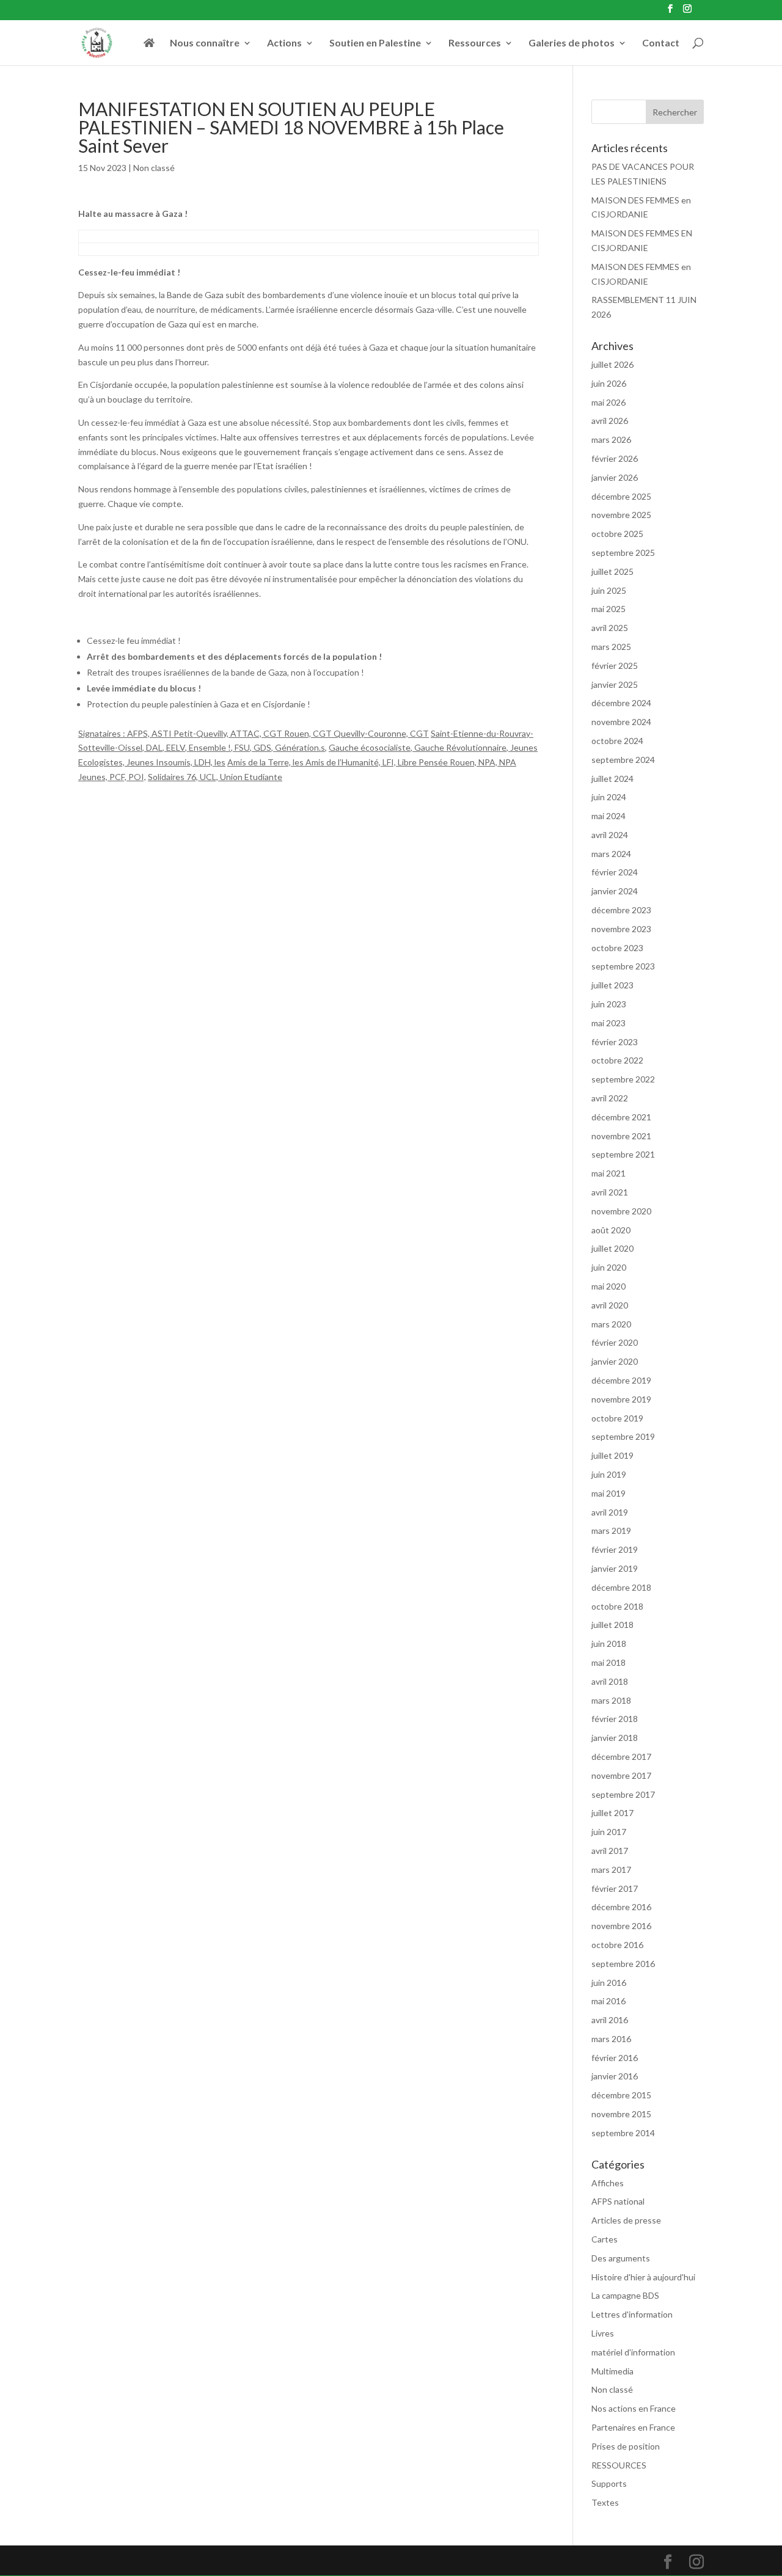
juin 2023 (609, 1004)
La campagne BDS (625, 2295)
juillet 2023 (612, 985)
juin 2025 (609, 590)
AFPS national (618, 2201)
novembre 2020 (621, 1211)
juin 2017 (609, 1832)
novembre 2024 (621, 722)
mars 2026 (611, 440)
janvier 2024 (615, 891)
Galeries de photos (572, 43)
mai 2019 (608, 1493)
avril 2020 (610, 1305)
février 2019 (615, 1549)
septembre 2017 (623, 1794)
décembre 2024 (621, 703)
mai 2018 (608, 1662)
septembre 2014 (623, 2133)
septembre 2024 (623, 760)
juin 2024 (609, 797)
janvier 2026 (615, 477)
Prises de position (626, 2446)
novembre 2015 (621, 2114)
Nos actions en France (634, 2408)
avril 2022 (610, 1098)
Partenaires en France (633, 2427)
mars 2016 (611, 2039)
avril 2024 (610, 835)
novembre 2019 (621, 1399)
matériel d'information (633, 2352)
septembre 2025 (623, 553)
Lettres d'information (632, 2314)
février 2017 (615, 1888)
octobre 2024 (617, 741)
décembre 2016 (621, 1907)
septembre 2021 (623, 1154)
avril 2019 (610, 1512)
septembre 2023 (623, 966)
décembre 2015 (621, 2095)
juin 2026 (609, 383)
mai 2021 (608, 1173)
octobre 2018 (617, 1606)
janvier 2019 (615, 1568)
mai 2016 (608, 2001)
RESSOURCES (619, 2465)
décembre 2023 (621, 910)
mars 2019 (611, 1531)
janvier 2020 (615, 1361)
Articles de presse (626, 2220)
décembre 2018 (621, 1587)
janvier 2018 (615, 1738)
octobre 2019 (617, 1418)
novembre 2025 (621, 515)
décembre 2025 (621, 496)
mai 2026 (608, 402)
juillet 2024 (612, 779)
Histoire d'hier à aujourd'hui (643, 2277)
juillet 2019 (612, 1455)
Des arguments (621, 2258)
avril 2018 (610, 1681)
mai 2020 (608, 1286)
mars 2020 (611, 1324)
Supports (609, 2483)
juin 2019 (609, 1474)
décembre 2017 (621, 1757)
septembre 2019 (623, 1436)
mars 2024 (611, 854)
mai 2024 (608, 816)
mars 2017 (611, 1870)
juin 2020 (609, 1267)
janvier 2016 (615, 2076)
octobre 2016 (617, 1945)
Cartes (605, 2239)
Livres (603, 2333)
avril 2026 (610, 421)
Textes (605, 2502)
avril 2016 (610, 2020)
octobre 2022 (617, 1060)
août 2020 (611, 1230)
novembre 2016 (621, 1926)
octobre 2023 (617, 948)
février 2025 (615, 666)
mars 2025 (611, 647)
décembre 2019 (621, 1380)
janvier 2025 (615, 684)
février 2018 (615, 1719)
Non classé (154, 168)
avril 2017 (610, 1851)
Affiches (608, 2183)
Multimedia (612, 2371)
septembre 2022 (623, 1079)
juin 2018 (609, 1644)
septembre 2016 (623, 1964)
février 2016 (615, 2058)
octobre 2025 (617, 534)
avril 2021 (610, 1192)
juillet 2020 (612, 1248)
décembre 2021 (621, 1117)
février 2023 (615, 1042)
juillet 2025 (612, 571)
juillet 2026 (612, 364)
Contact (661, 43)
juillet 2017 (612, 1813)
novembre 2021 (621, 1136)
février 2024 (615, 872)
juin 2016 (609, 1983)
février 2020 (615, 1342)
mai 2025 (608, 609)
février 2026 (615, 458)
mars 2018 (611, 1700)
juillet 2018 (612, 1625)
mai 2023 (608, 1023)
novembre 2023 (621, 929)
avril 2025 (610, 628)
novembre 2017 (621, 1775)
